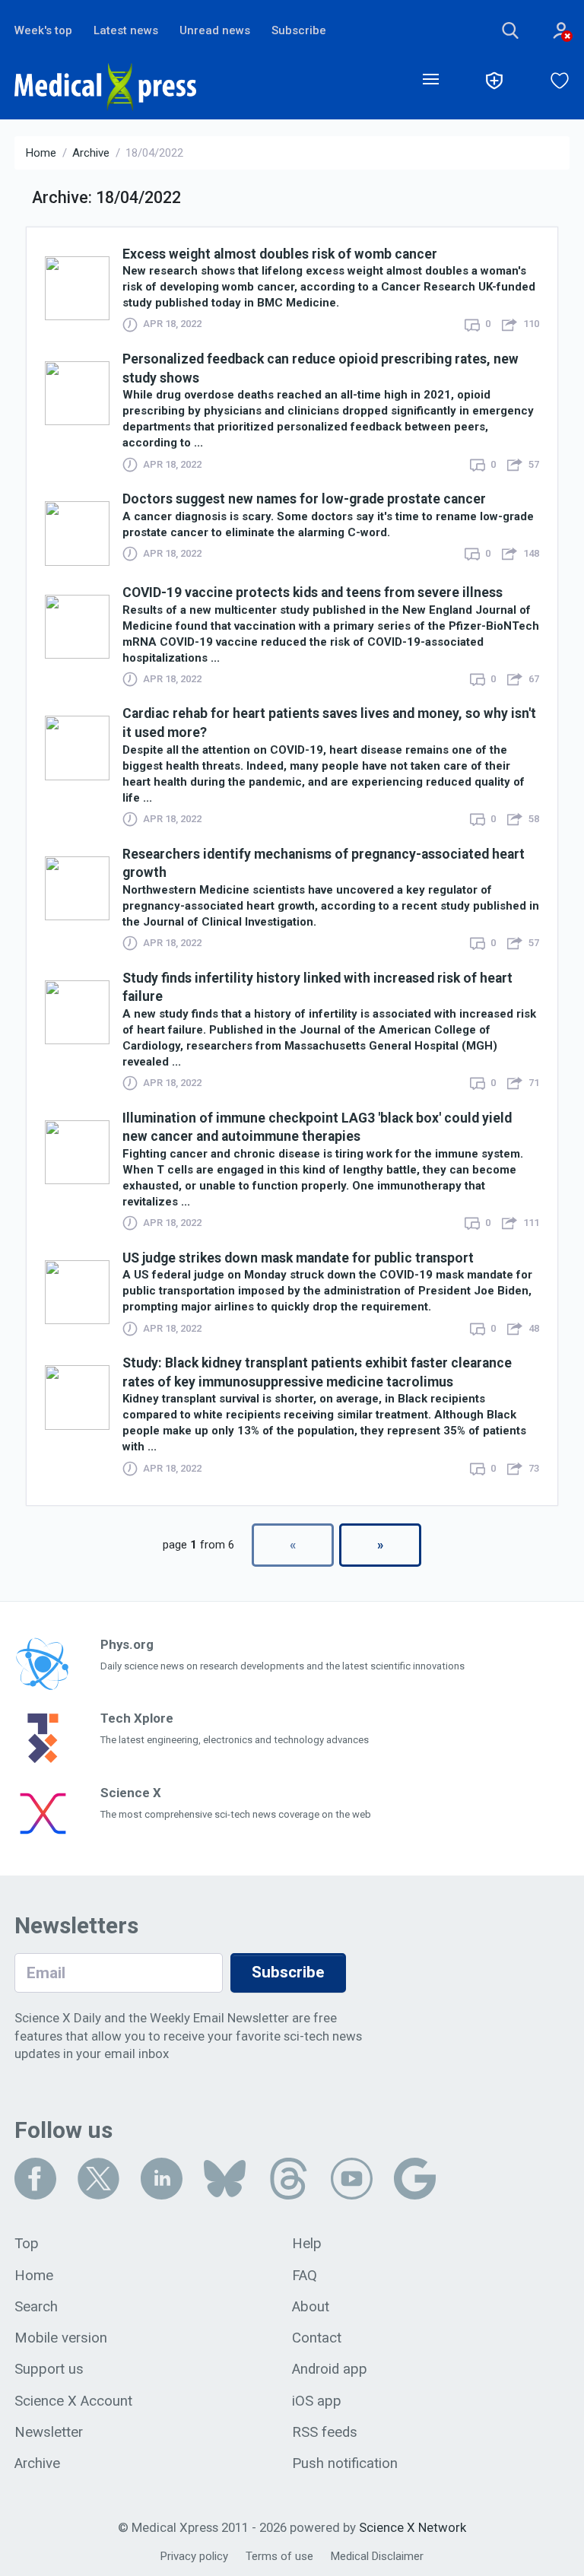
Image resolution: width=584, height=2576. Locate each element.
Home (41, 153)
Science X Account (73, 2401)
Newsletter (49, 2432)
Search (36, 2307)
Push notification (345, 2463)
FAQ (305, 2276)
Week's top (43, 30)
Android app (330, 2369)
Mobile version (61, 2338)
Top (27, 2244)
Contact (317, 2338)
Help (307, 2244)
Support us (49, 2369)
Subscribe (299, 30)
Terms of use (279, 2556)
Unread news (215, 30)
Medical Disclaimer (377, 2556)
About (311, 2307)
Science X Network (413, 2527)
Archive (91, 153)
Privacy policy (194, 2556)
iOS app (317, 2401)
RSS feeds (325, 2432)
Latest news (126, 30)
